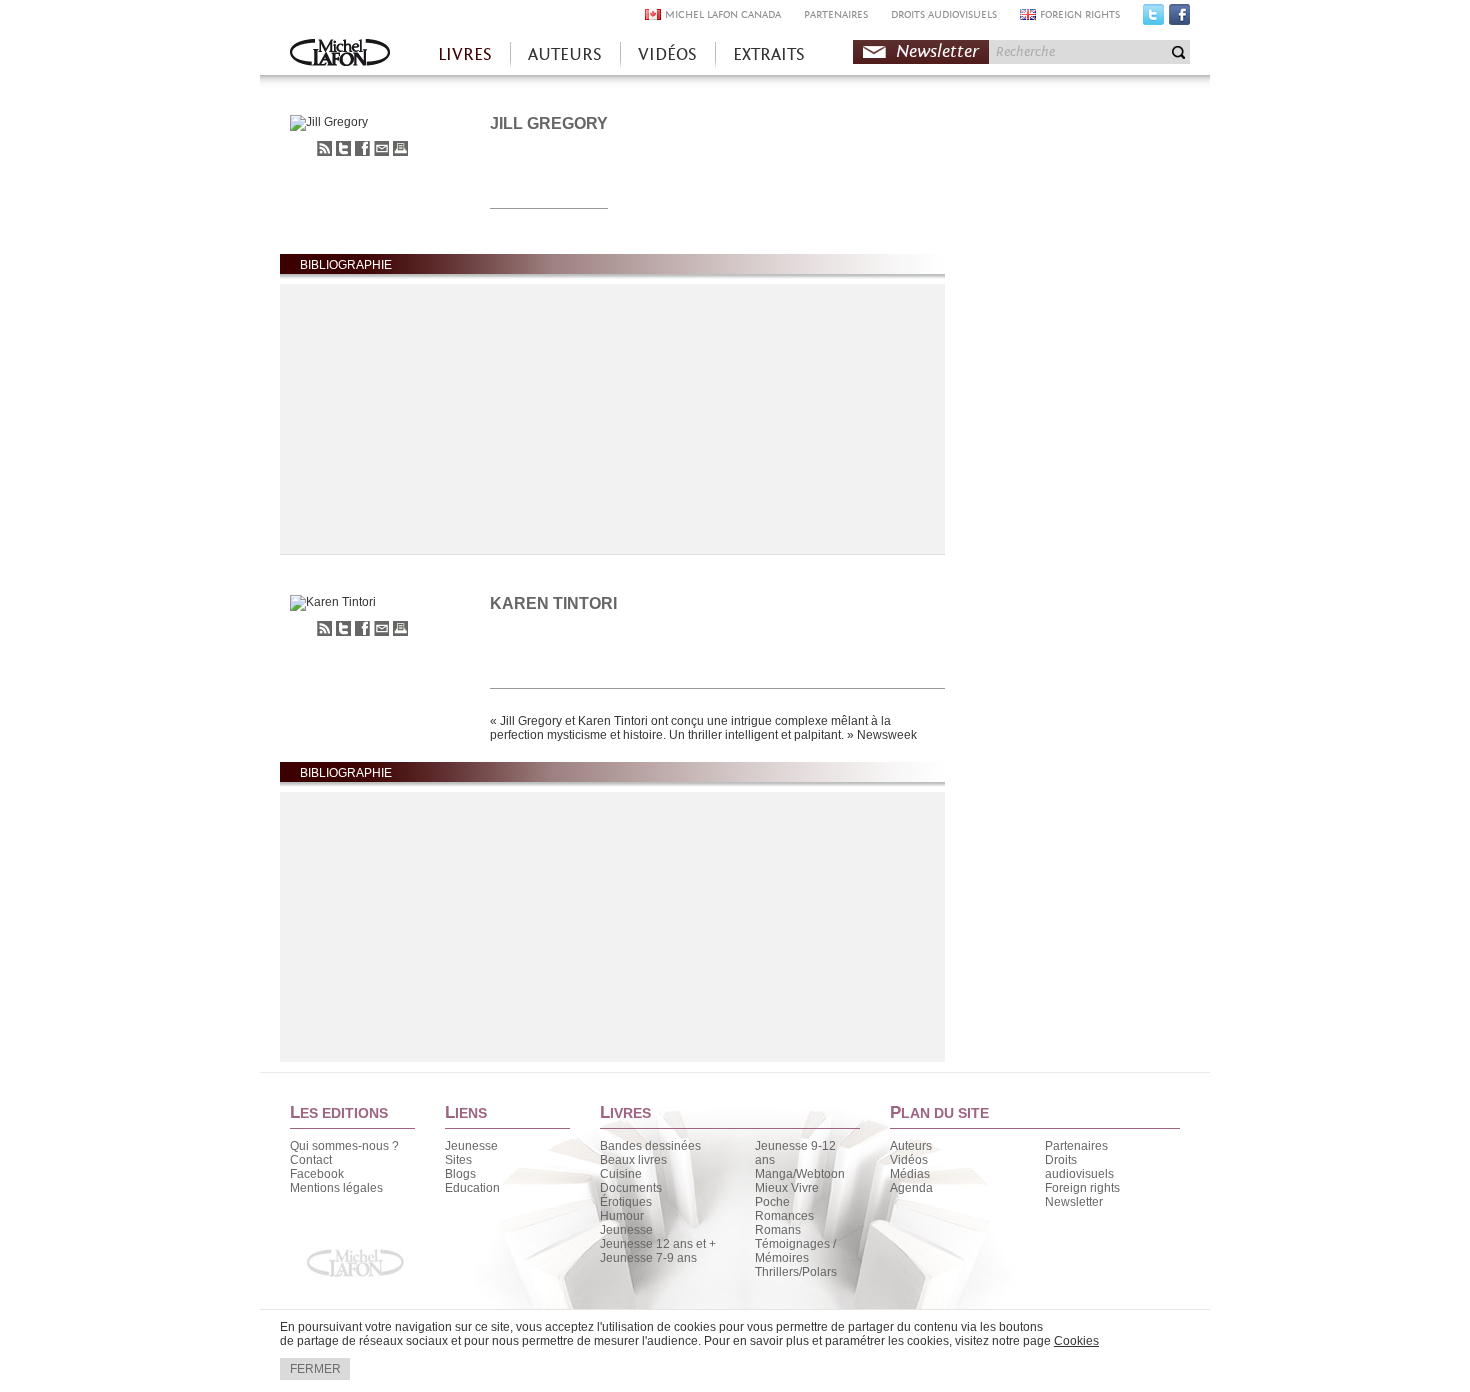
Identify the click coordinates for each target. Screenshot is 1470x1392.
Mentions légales (336, 1188)
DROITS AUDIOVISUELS (944, 14)
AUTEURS (565, 54)
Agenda (911, 1188)
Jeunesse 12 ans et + (658, 1244)
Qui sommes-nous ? (344, 1146)
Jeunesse (471, 1146)
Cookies (1076, 1341)
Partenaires (1076, 1146)
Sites (458, 1160)
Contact (311, 1160)
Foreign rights (1082, 1188)
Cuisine (621, 1174)
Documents (631, 1188)
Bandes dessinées (650, 1146)
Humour (622, 1216)
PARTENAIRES (836, 14)
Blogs (460, 1174)
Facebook (1179, 19)
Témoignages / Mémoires (795, 1251)
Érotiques (626, 1202)
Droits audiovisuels (1079, 1167)
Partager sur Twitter (343, 148)
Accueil (340, 54)
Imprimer (400, 148)
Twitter (1153, 19)
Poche (772, 1202)
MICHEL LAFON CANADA (723, 14)
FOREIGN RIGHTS (1080, 14)
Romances (784, 1216)
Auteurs (911, 1146)
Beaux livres (633, 1160)
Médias (910, 1174)
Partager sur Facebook (362, 148)
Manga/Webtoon (800, 1174)
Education (472, 1188)
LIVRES (465, 54)
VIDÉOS (667, 54)
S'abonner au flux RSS (324, 148)
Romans (778, 1230)
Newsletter (937, 51)
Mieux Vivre (787, 1188)
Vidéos (909, 1160)
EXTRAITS (769, 54)
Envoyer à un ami (381, 148)
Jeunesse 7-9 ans (648, 1258)
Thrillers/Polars (796, 1272)
